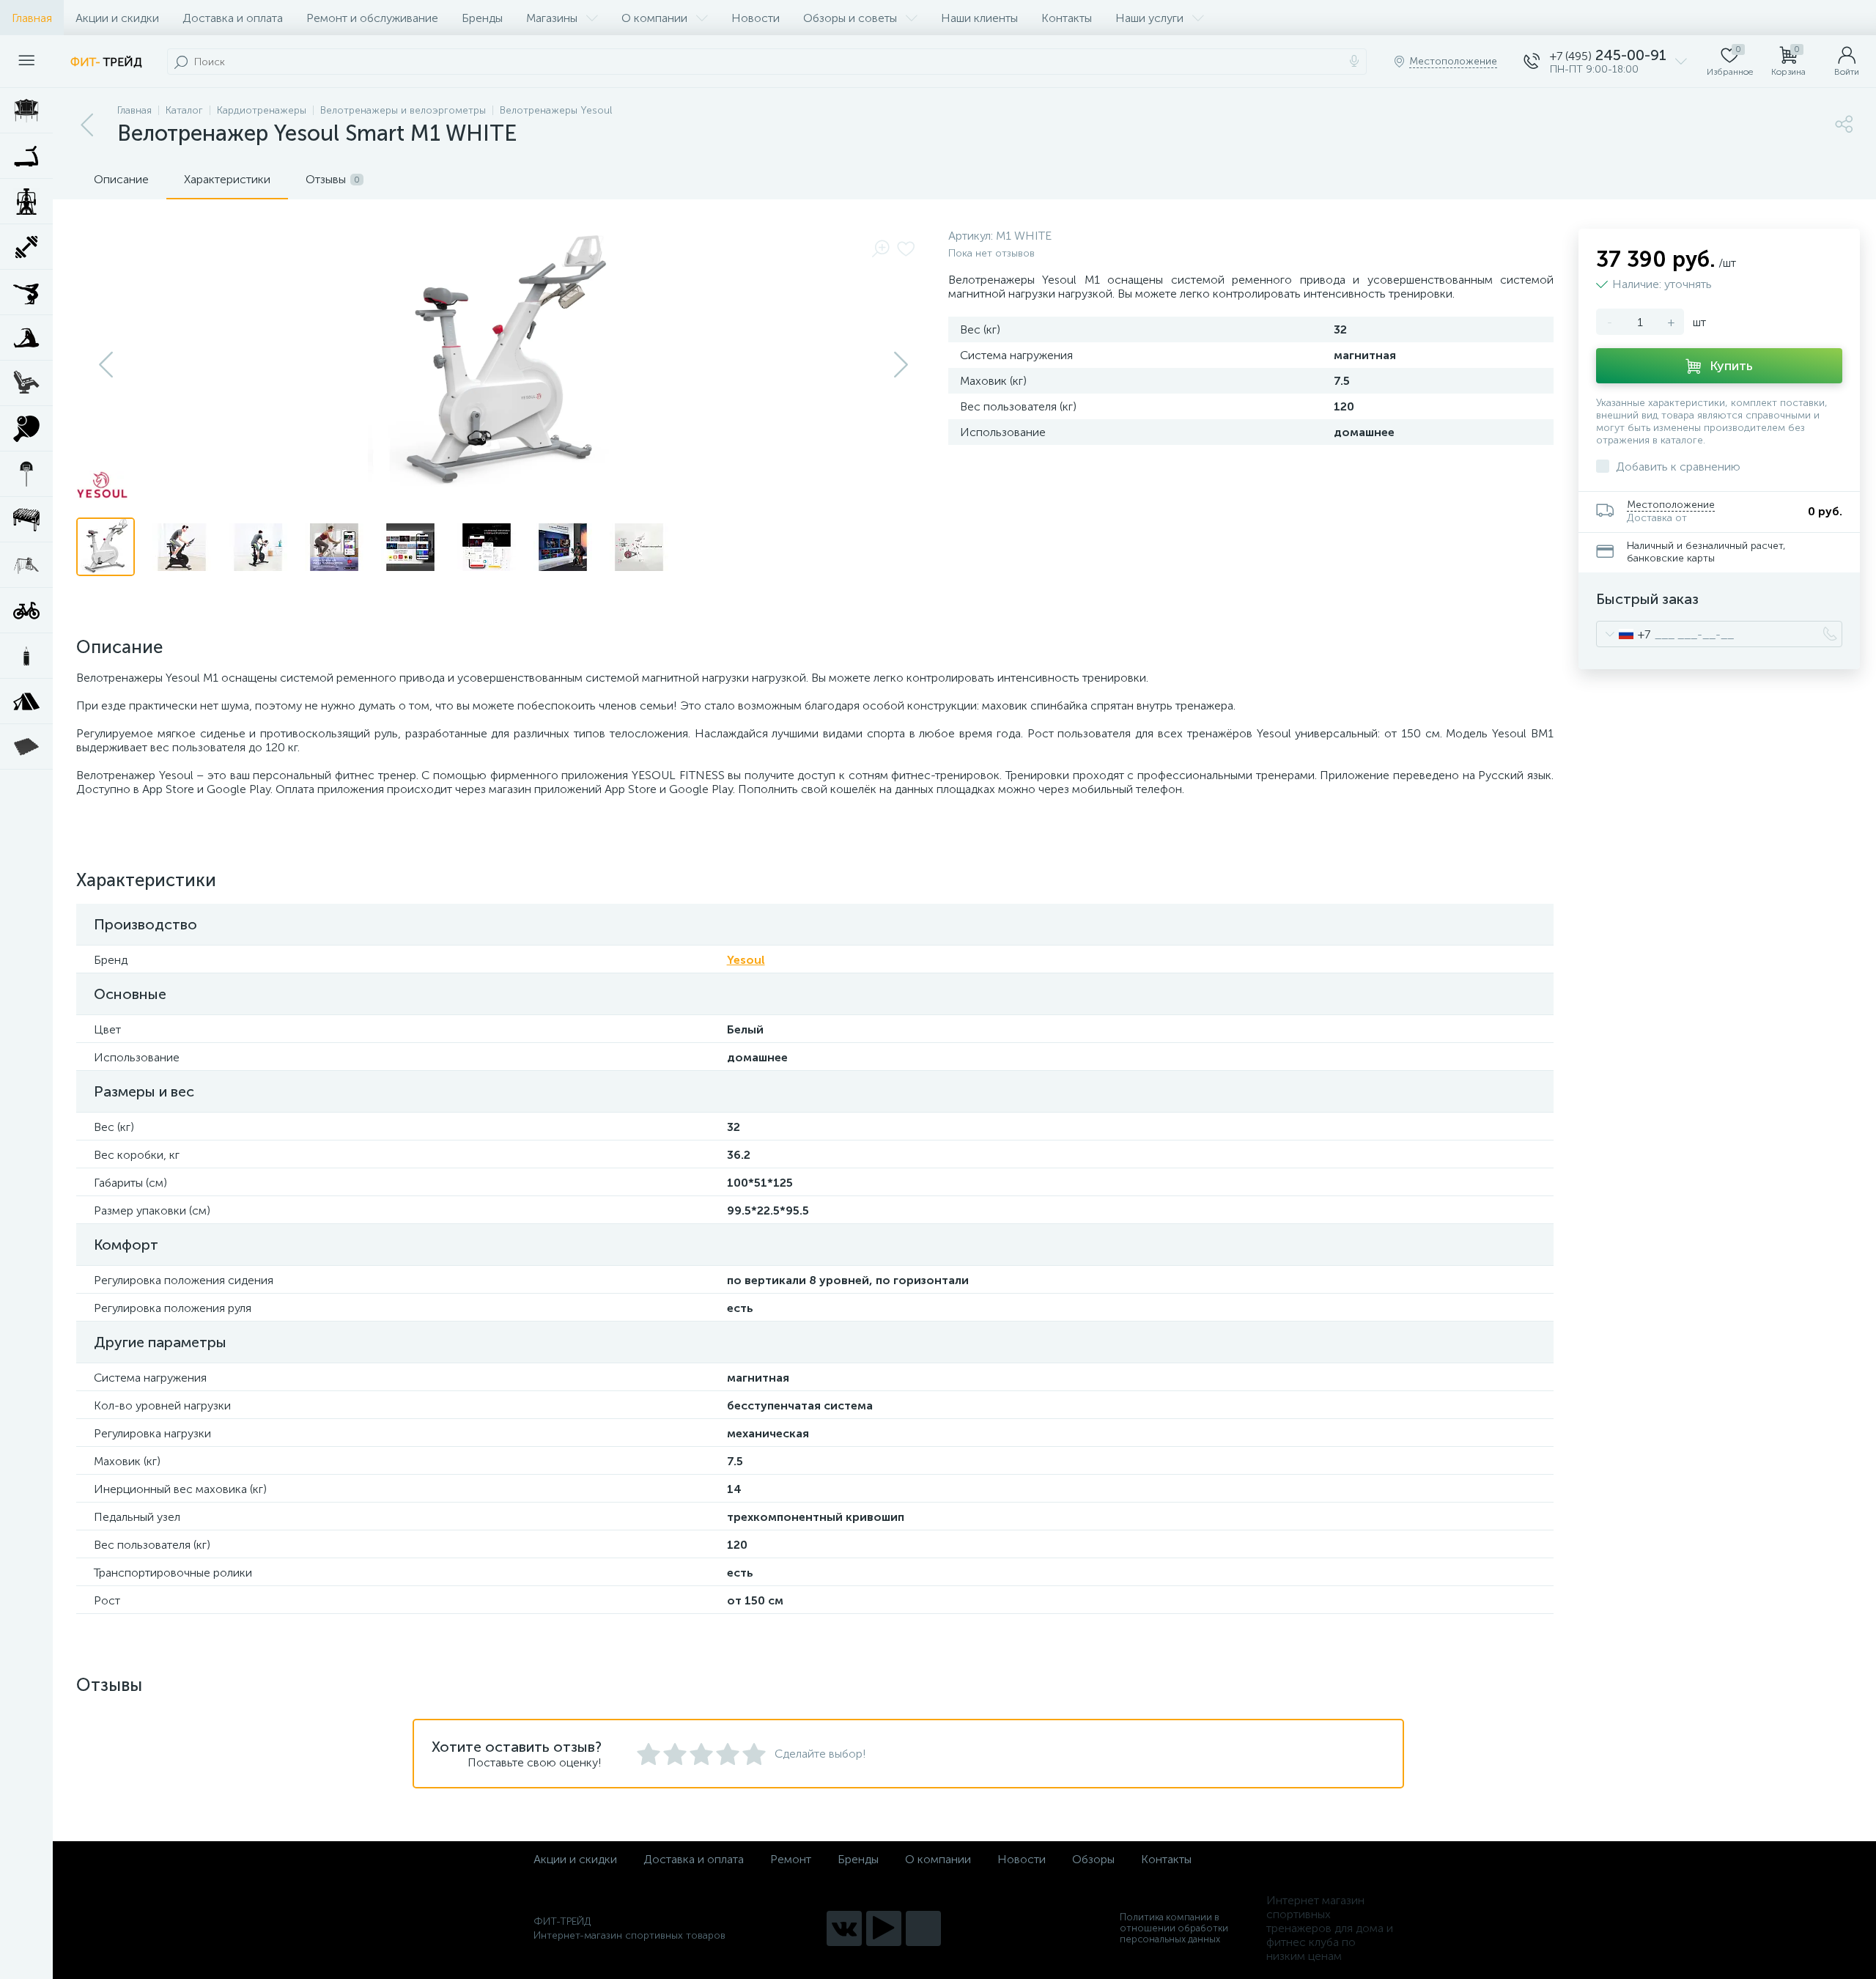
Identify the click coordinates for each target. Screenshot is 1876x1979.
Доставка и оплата (233, 18)
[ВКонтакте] (844, 1928)
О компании (654, 18)
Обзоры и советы (850, 18)
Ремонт (791, 1859)
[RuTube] (884, 1928)
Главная (32, 18)
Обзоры (1093, 1859)
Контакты (1067, 18)
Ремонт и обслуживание (372, 18)
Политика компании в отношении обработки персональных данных (1174, 1928)
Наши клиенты (979, 18)
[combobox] (1624, 634)
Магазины (552, 18)
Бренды (482, 18)
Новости (756, 18)
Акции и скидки (117, 18)
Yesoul (746, 960)
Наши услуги (1149, 18)
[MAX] (923, 1928)
